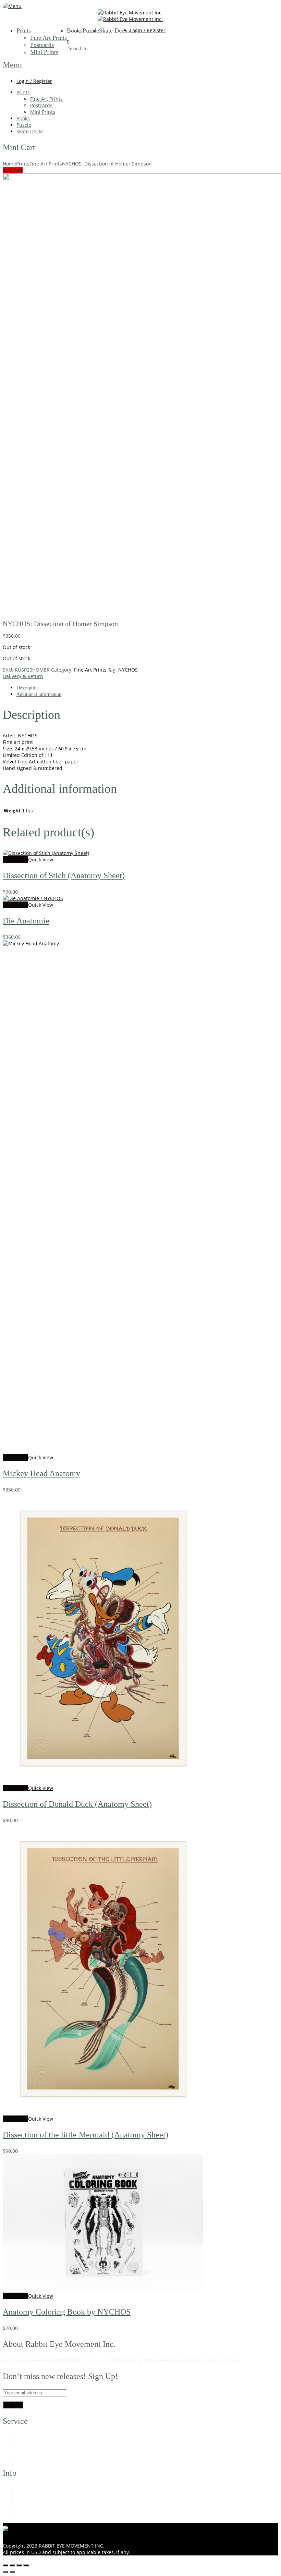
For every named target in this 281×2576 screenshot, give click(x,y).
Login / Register (148, 30)
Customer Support (38, 2444)
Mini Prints (44, 52)
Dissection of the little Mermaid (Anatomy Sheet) (85, 2135)
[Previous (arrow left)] (5, 2572)
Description (28, 688)
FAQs (22, 2450)
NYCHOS (128, 670)
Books (75, 30)
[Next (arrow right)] (12, 2572)
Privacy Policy (32, 2509)
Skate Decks (114, 30)
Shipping (27, 2457)
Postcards (42, 45)
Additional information (39, 694)
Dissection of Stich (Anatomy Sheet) (64, 875)
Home (9, 164)
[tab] (147, 688)
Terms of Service (35, 2502)
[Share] (19, 2565)
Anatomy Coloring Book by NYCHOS (67, 2312)
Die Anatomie (26, 921)
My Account (30, 2437)
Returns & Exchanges (41, 2496)
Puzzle (91, 30)
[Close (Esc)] (26, 2565)
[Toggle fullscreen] (12, 2565)
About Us (27, 2489)
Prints (24, 30)
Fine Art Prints (48, 38)
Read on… (253, 2360)
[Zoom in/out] (5, 2565)
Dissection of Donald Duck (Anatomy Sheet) (77, 1804)
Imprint (25, 2515)
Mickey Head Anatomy (41, 1473)
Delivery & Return (23, 676)
